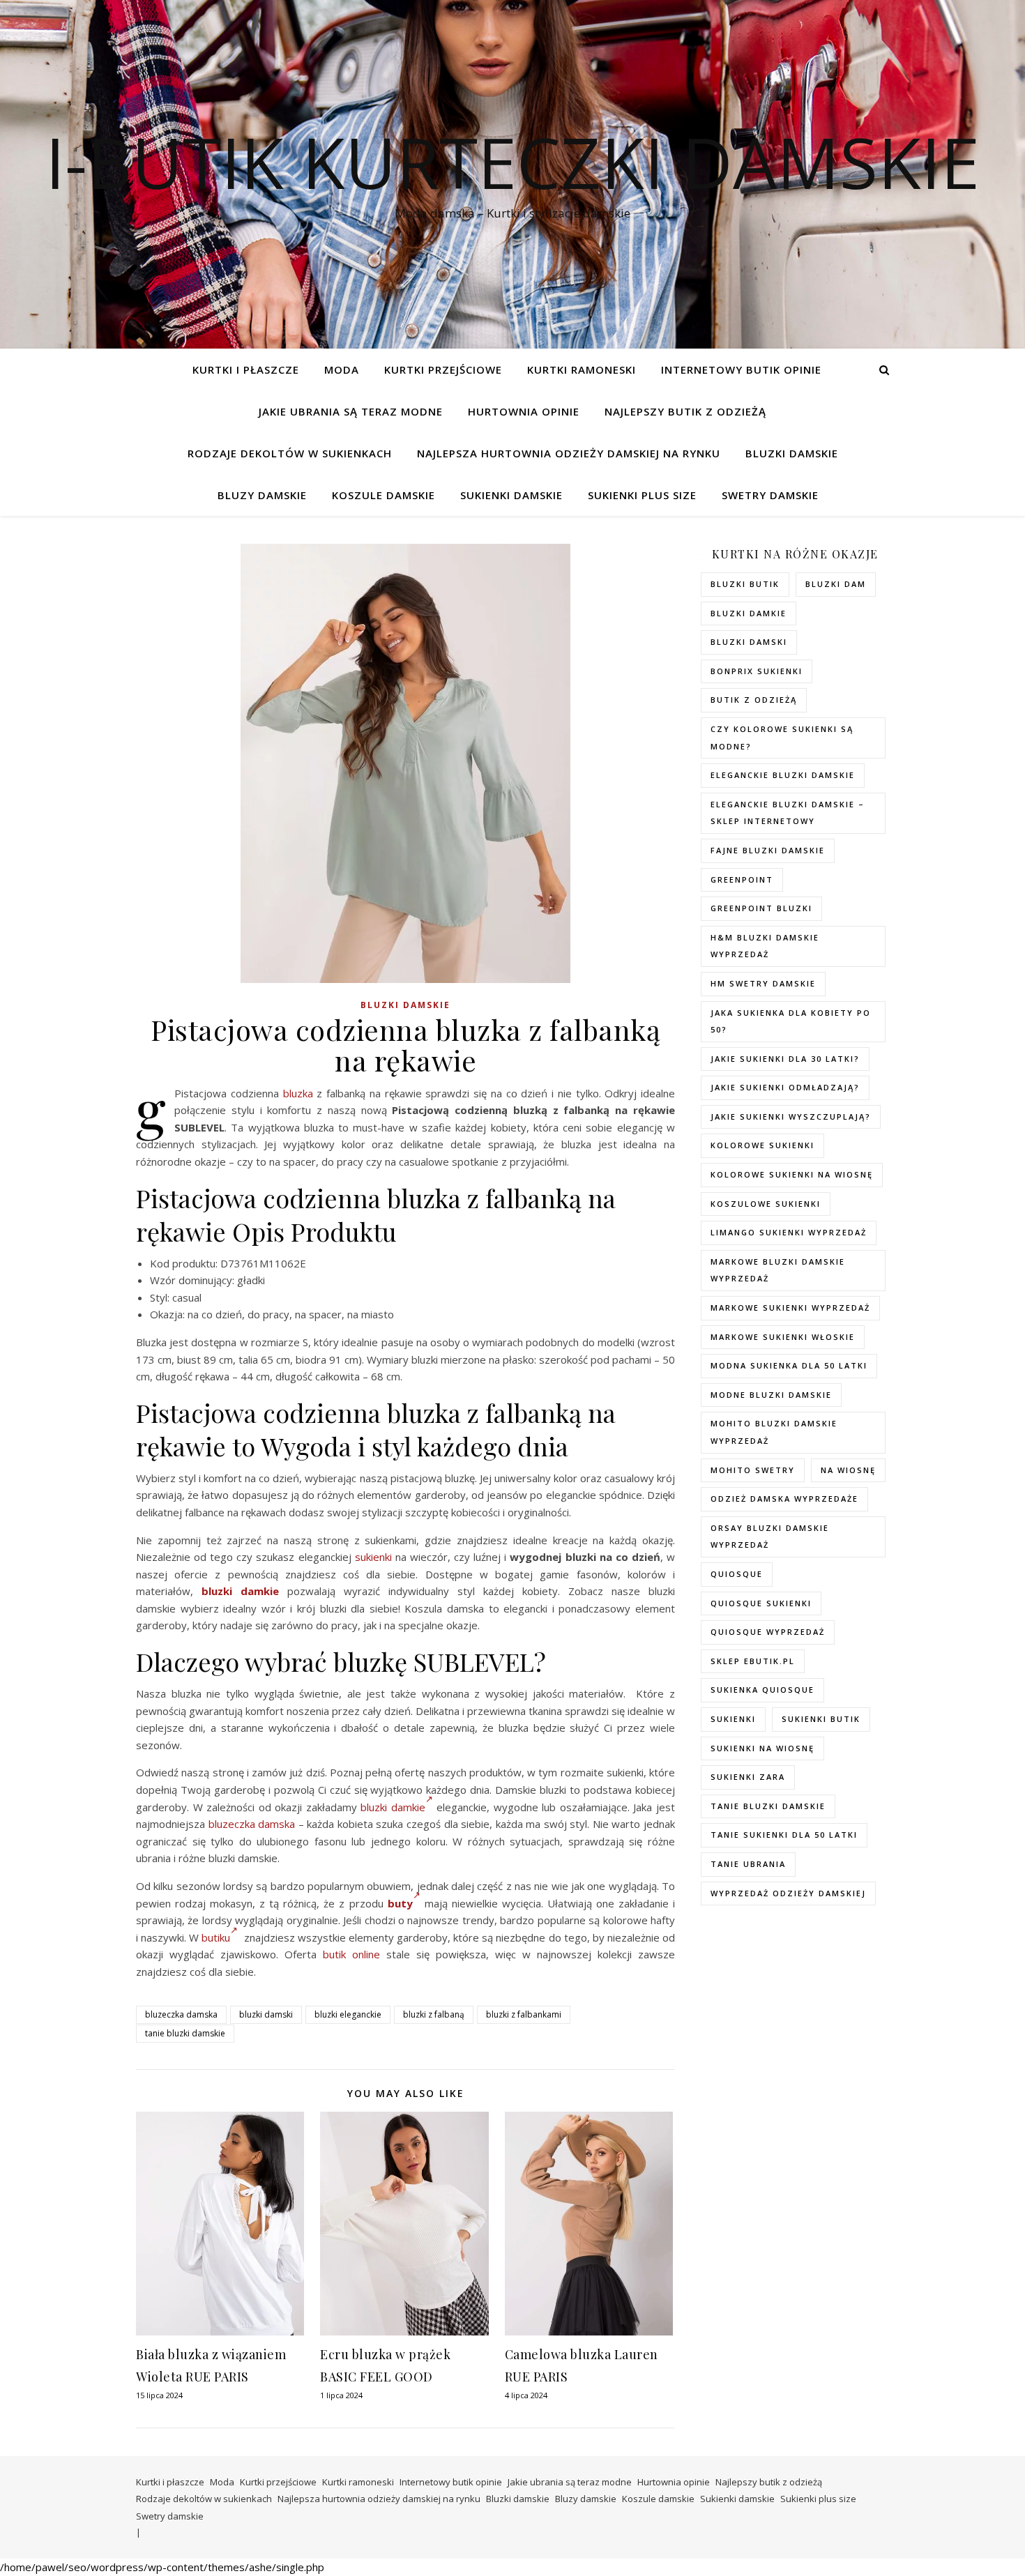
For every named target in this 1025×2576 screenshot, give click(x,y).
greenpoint (742, 879)
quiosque (737, 1574)
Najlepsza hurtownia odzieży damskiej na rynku (569, 453)
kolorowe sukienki (762, 1145)
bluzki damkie (240, 1591)
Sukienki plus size (642, 495)
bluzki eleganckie (348, 2014)
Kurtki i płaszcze (246, 369)
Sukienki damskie (511, 495)
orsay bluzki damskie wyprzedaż (770, 1537)
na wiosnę (848, 1470)
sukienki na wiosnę (762, 1748)
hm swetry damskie (763, 983)
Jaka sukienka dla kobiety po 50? (791, 1021)
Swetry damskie (770, 495)
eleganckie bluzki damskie (783, 775)
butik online (351, 1954)
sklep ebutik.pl (753, 1661)
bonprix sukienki (757, 671)
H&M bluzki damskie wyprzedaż (765, 946)
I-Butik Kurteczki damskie (512, 162)
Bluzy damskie (262, 495)
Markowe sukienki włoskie (783, 1337)
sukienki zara (748, 1777)
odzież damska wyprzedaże (784, 1499)
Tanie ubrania (748, 1864)
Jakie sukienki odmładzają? (785, 1087)
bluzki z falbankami (524, 2014)
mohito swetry (753, 1470)
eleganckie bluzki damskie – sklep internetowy (788, 813)
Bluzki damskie (792, 453)
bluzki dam (836, 584)
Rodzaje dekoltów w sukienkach (290, 453)
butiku (216, 1937)
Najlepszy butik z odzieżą (685, 411)
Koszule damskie (384, 495)
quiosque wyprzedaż (768, 1632)
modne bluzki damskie (771, 1395)
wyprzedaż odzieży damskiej (788, 1893)
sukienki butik (821, 1719)
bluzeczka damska (252, 1824)
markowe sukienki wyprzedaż (790, 1308)
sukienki (373, 1557)
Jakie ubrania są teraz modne (351, 411)
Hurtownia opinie (524, 411)
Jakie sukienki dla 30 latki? (785, 1059)
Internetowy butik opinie (741, 369)
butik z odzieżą (754, 700)
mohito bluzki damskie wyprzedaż (774, 1432)
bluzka (298, 1093)
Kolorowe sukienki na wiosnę (792, 1174)
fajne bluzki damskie (768, 850)
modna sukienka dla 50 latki (789, 1365)
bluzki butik (745, 584)
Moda (342, 369)
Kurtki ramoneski (582, 369)
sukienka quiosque (762, 1690)
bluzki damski (266, 2014)
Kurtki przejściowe (443, 369)
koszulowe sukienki (766, 1204)
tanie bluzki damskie (185, 2033)
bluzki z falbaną (434, 2014)
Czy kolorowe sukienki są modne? (782, 738)
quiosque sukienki (761, 1603)
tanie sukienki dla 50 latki (784, 1835)
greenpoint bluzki (761, 908)
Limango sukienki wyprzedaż (789, 1232)
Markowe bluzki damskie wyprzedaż (778, 1270)
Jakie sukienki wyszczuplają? (791, 1116)
